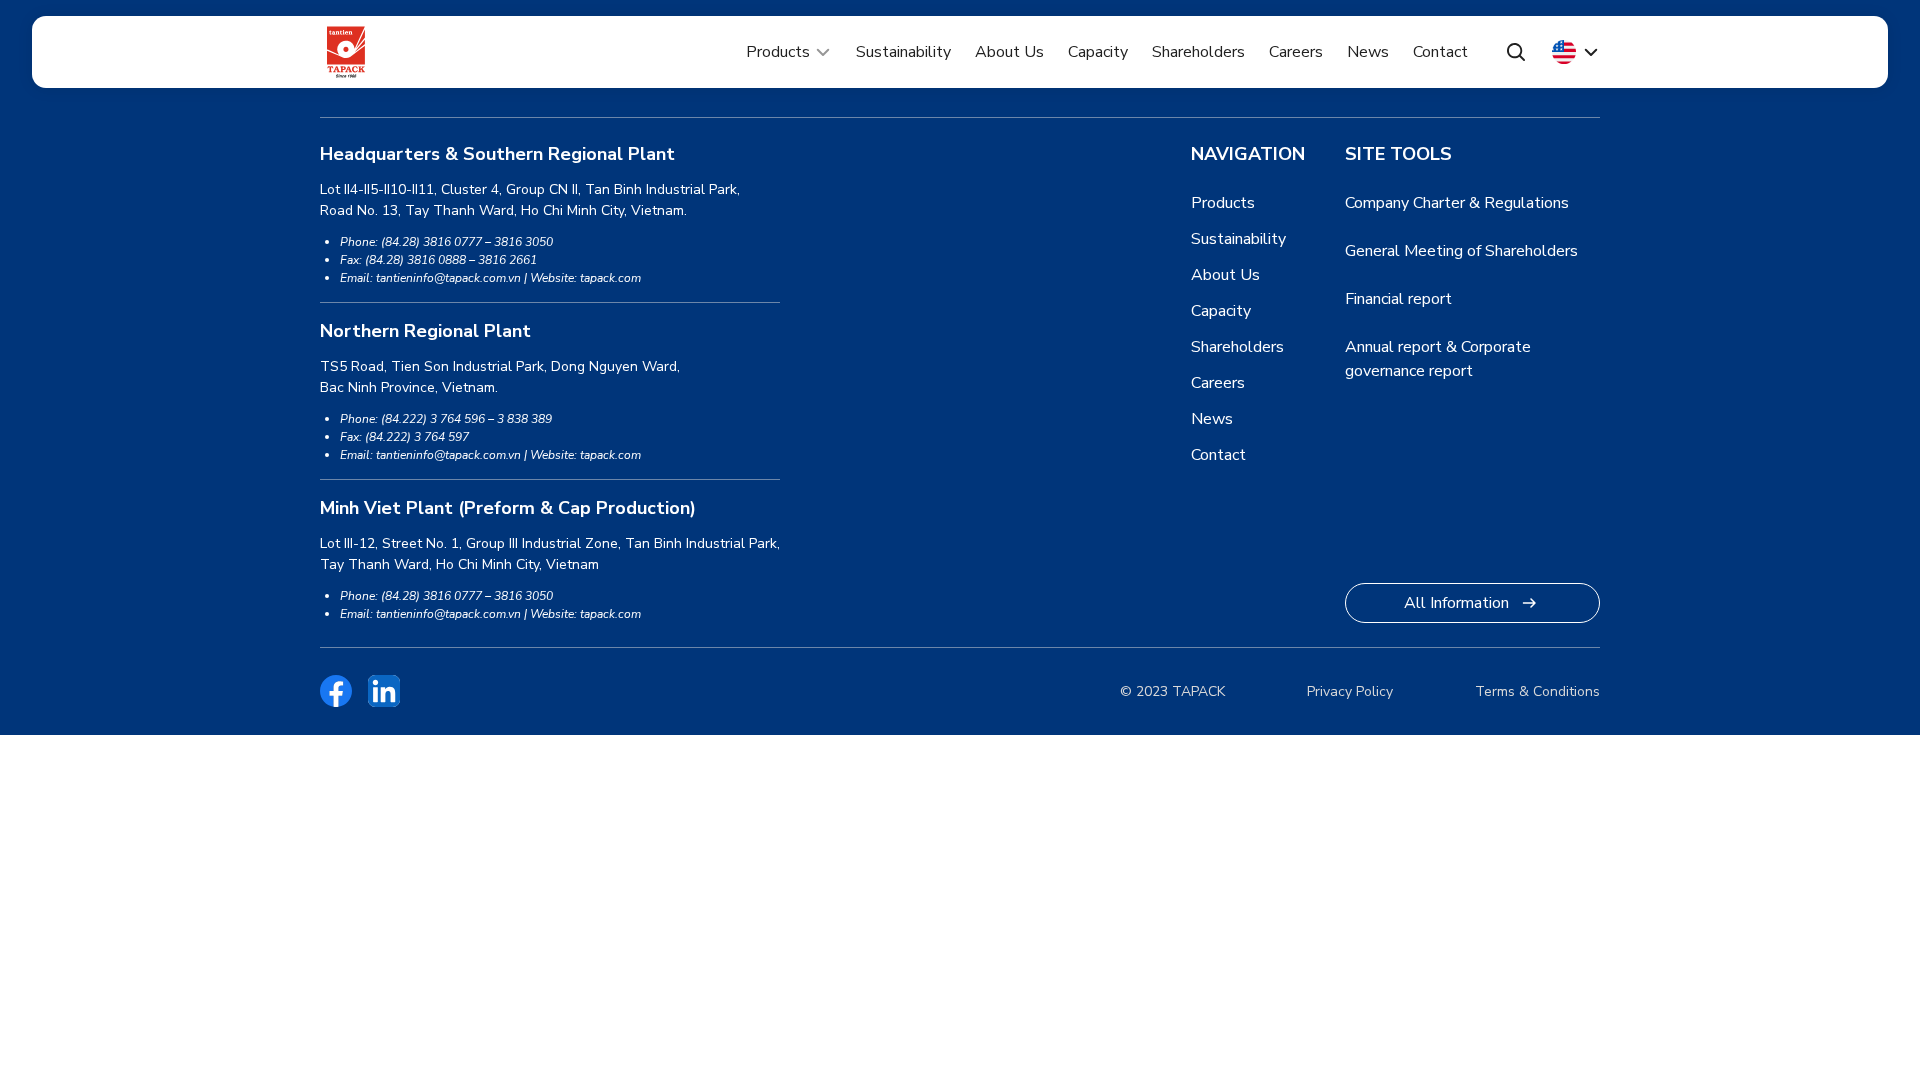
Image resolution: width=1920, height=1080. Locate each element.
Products (778, 52)
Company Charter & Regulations (1457, 203)
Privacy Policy (1350, 691)
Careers (1296, 52)
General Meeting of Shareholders (1461, 251)
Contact (1440, 52)
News (1368, 52)
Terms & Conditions (1537, 691)
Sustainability (903, 52)
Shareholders (1198, 52)
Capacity (1098, 52)
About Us (1009, 52)
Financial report (1398, 299)
